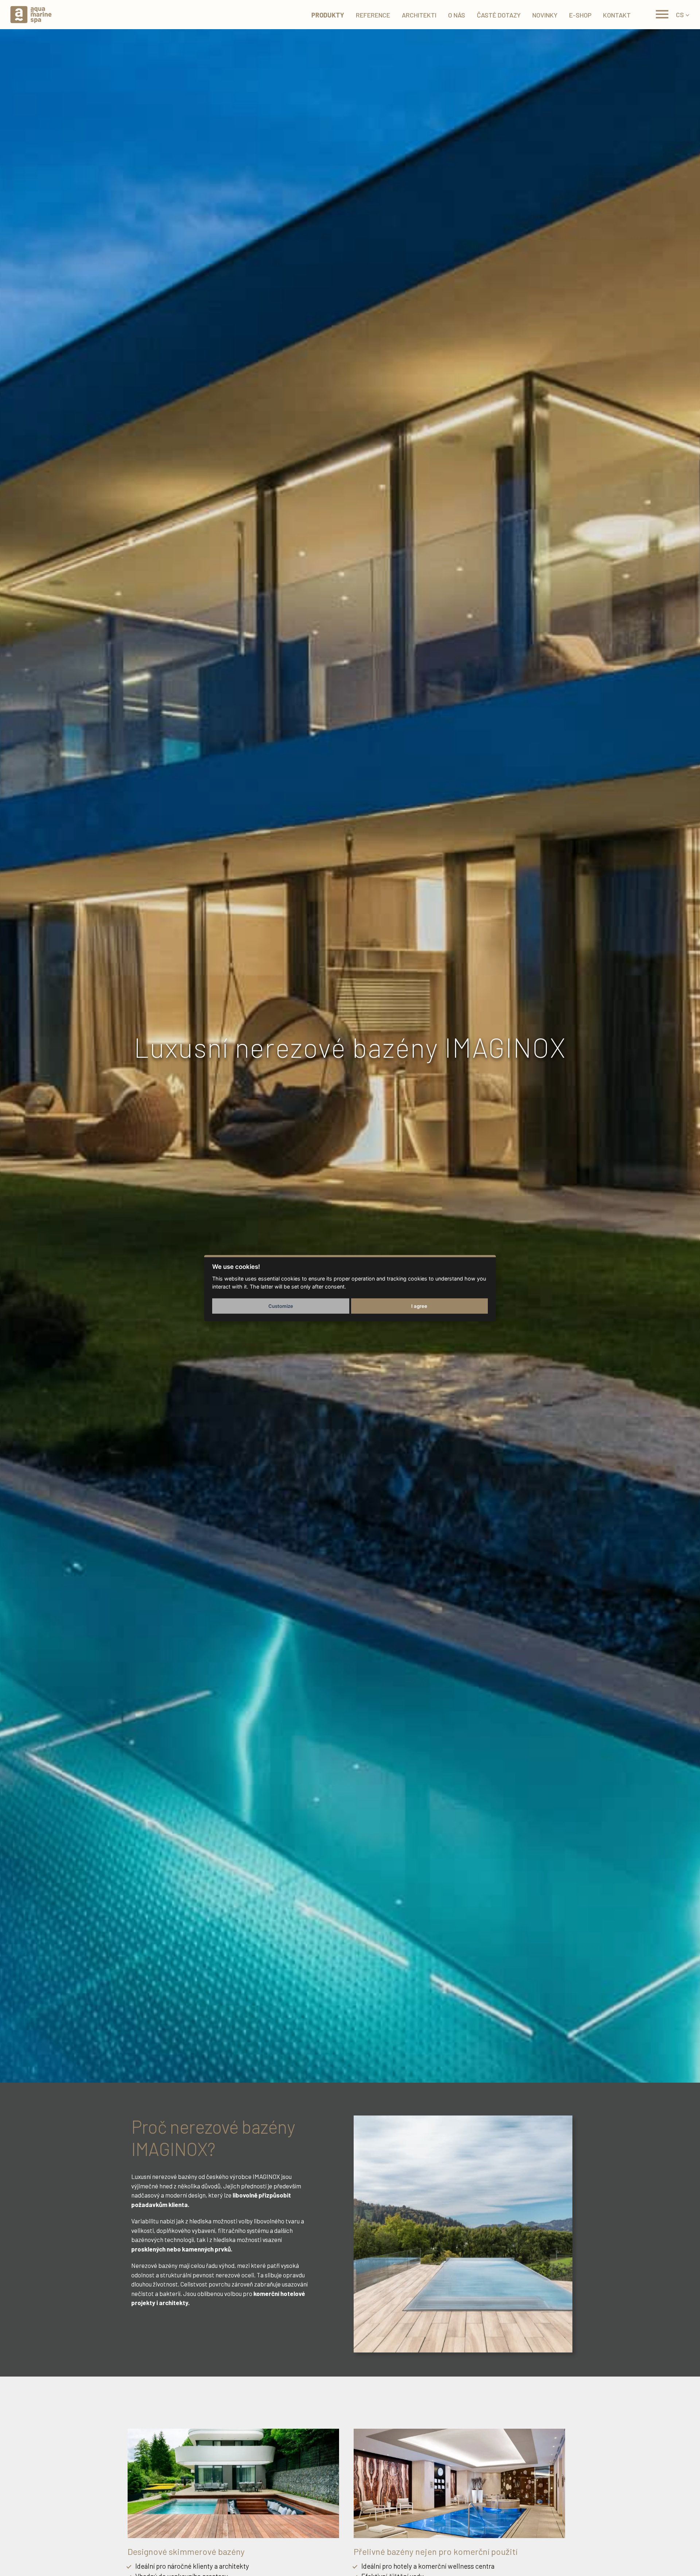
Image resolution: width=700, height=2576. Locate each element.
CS (680, 15)
